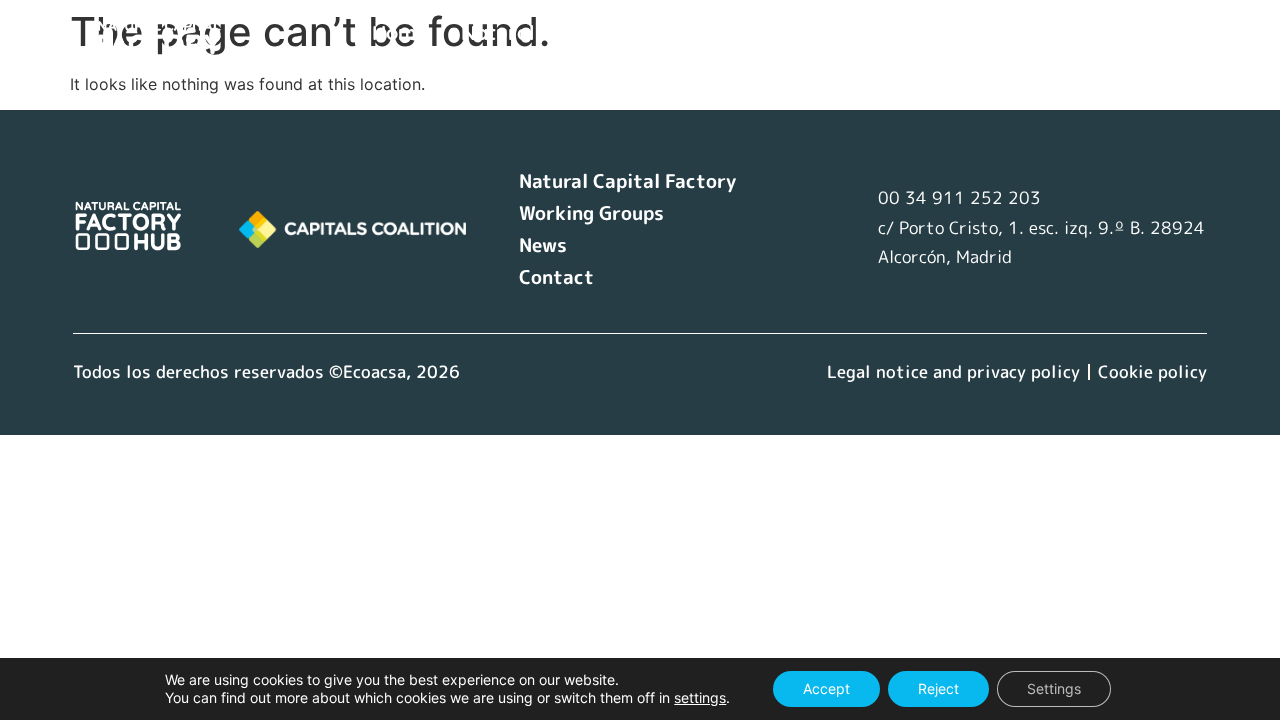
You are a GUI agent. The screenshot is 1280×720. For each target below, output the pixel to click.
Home (400, 32)
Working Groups (798, 32)
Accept (826, 688)
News (935, 32)
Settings (1054, 688)
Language (436, 64)
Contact (1031, 32)
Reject (938, 688)
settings (700, 697)
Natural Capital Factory (574, 32)
